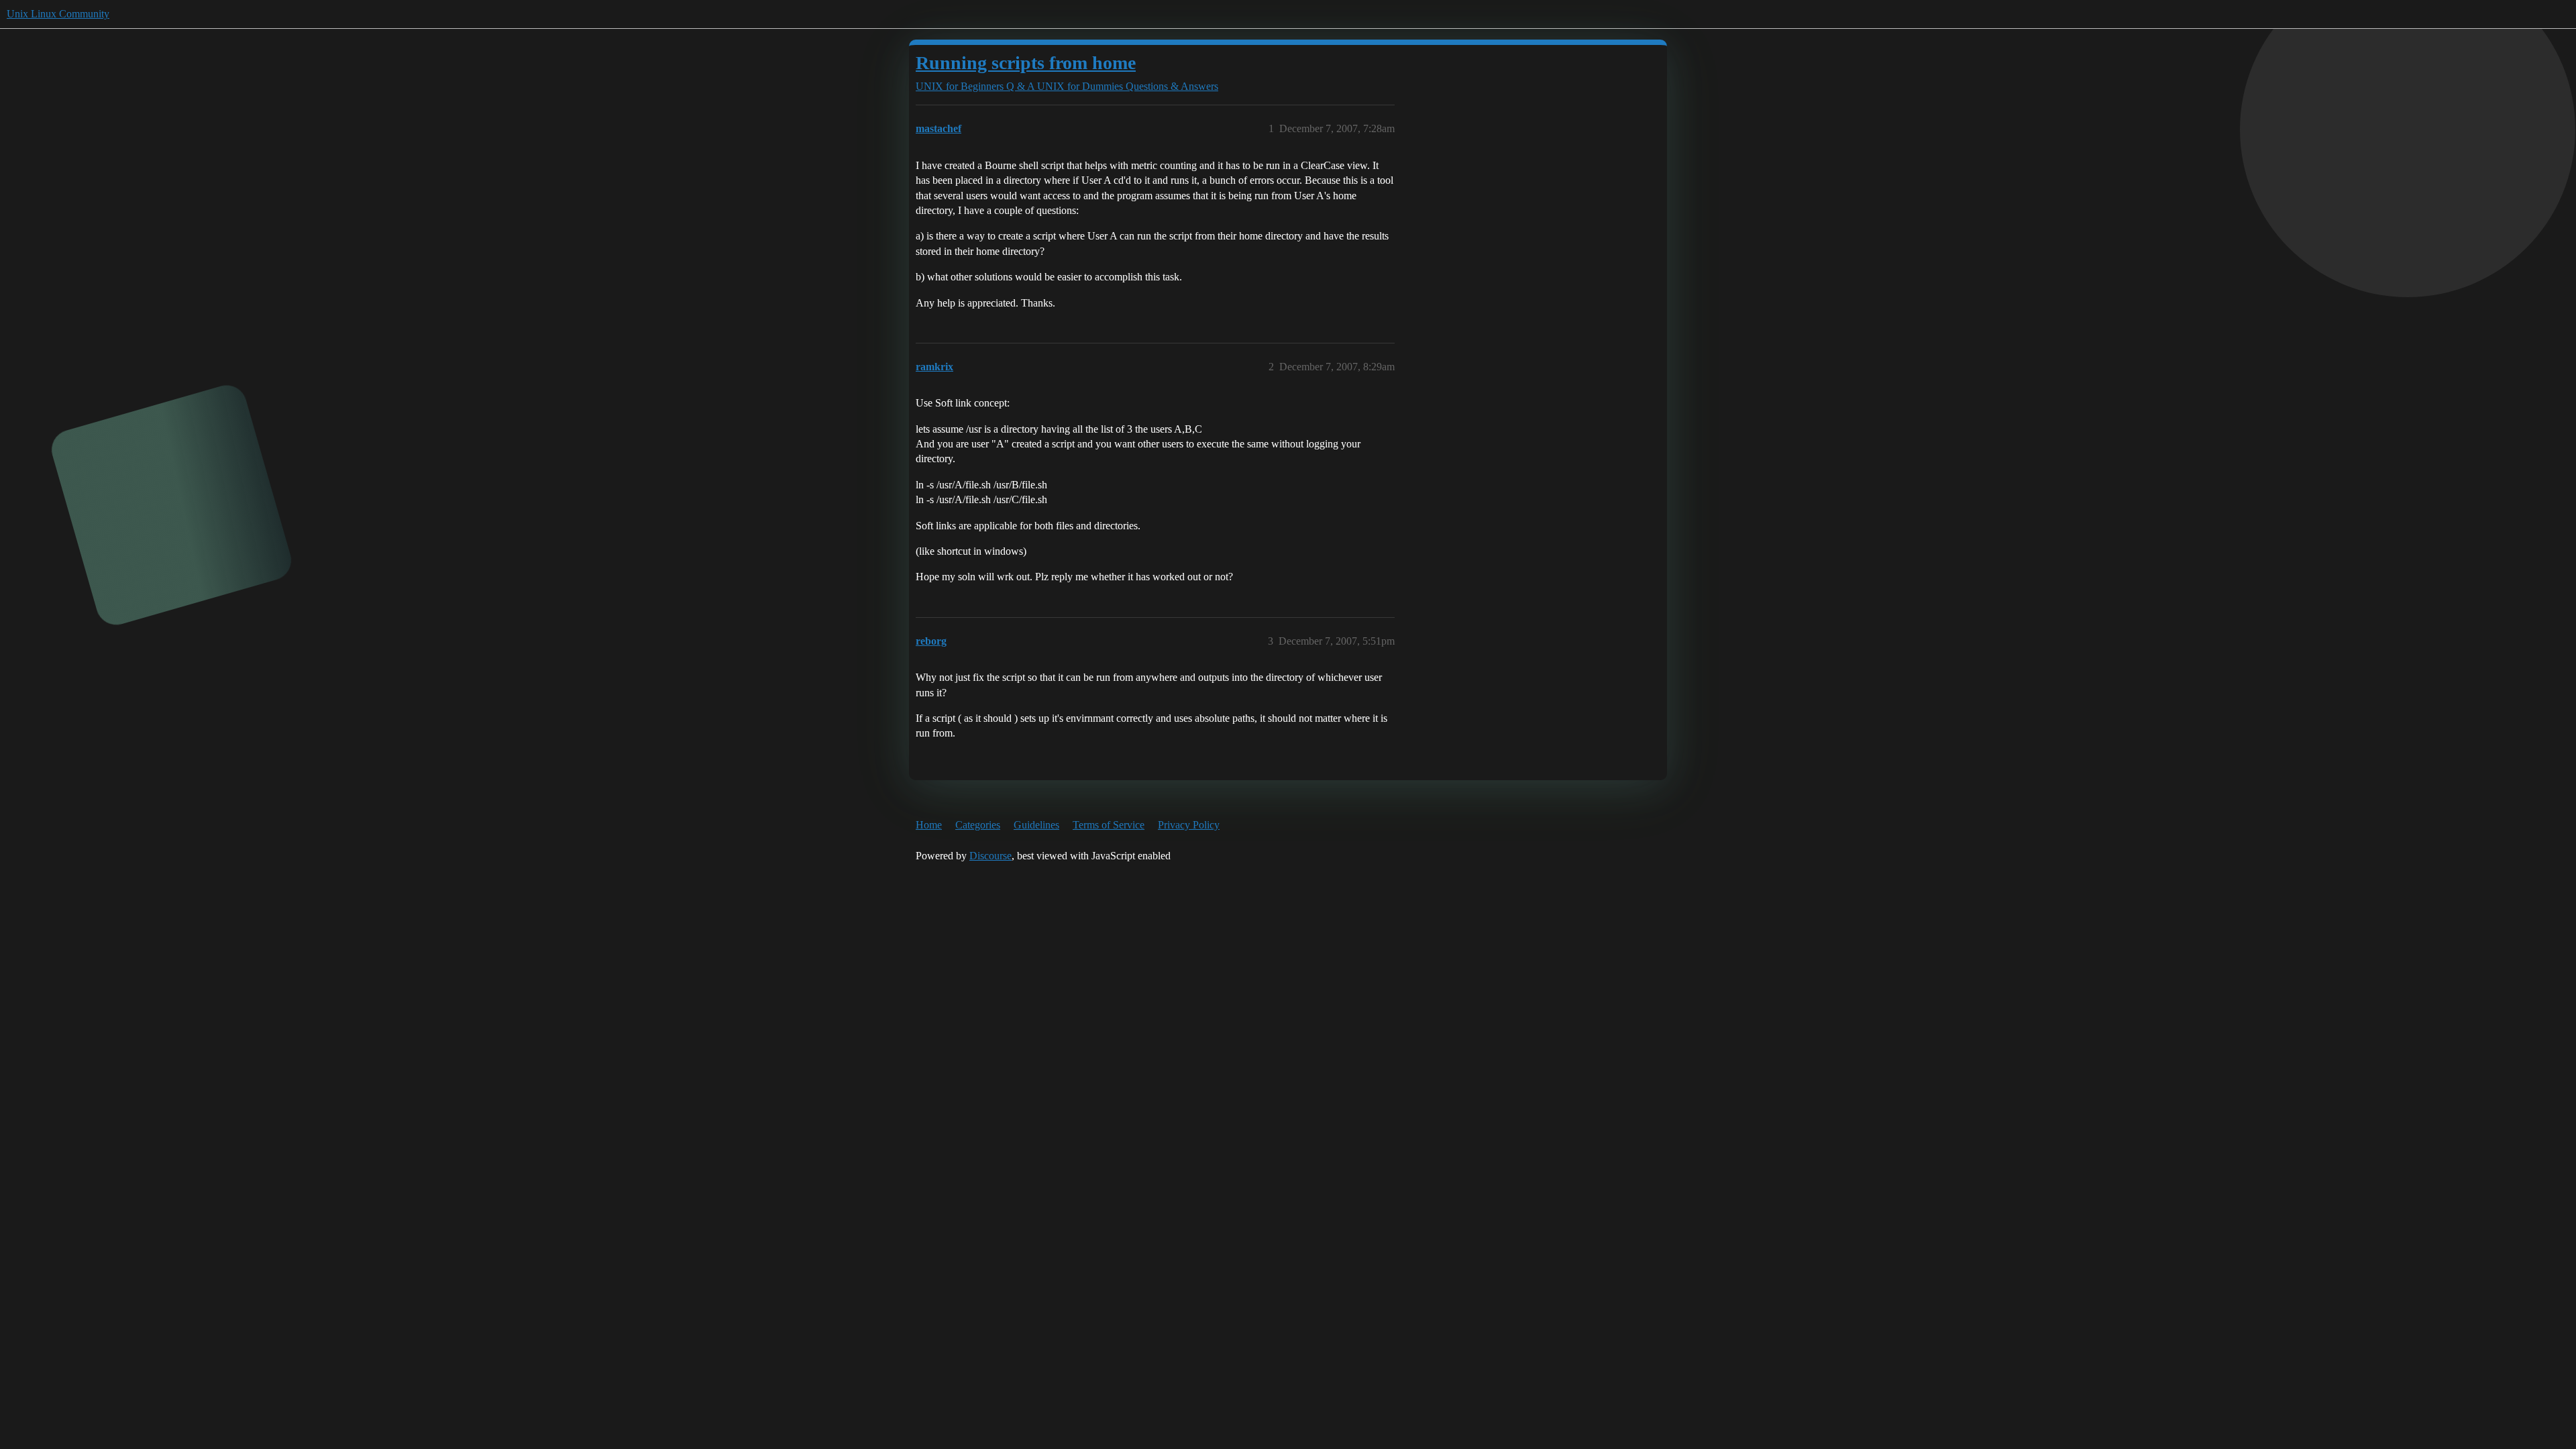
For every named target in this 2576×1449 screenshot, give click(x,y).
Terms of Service (1109, 825)
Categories (978, 825)
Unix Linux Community (58, 14)
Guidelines (1036, 825)
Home (929, 825)
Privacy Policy (1189, 825)
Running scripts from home (1026, 63)
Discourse (990, 856)
